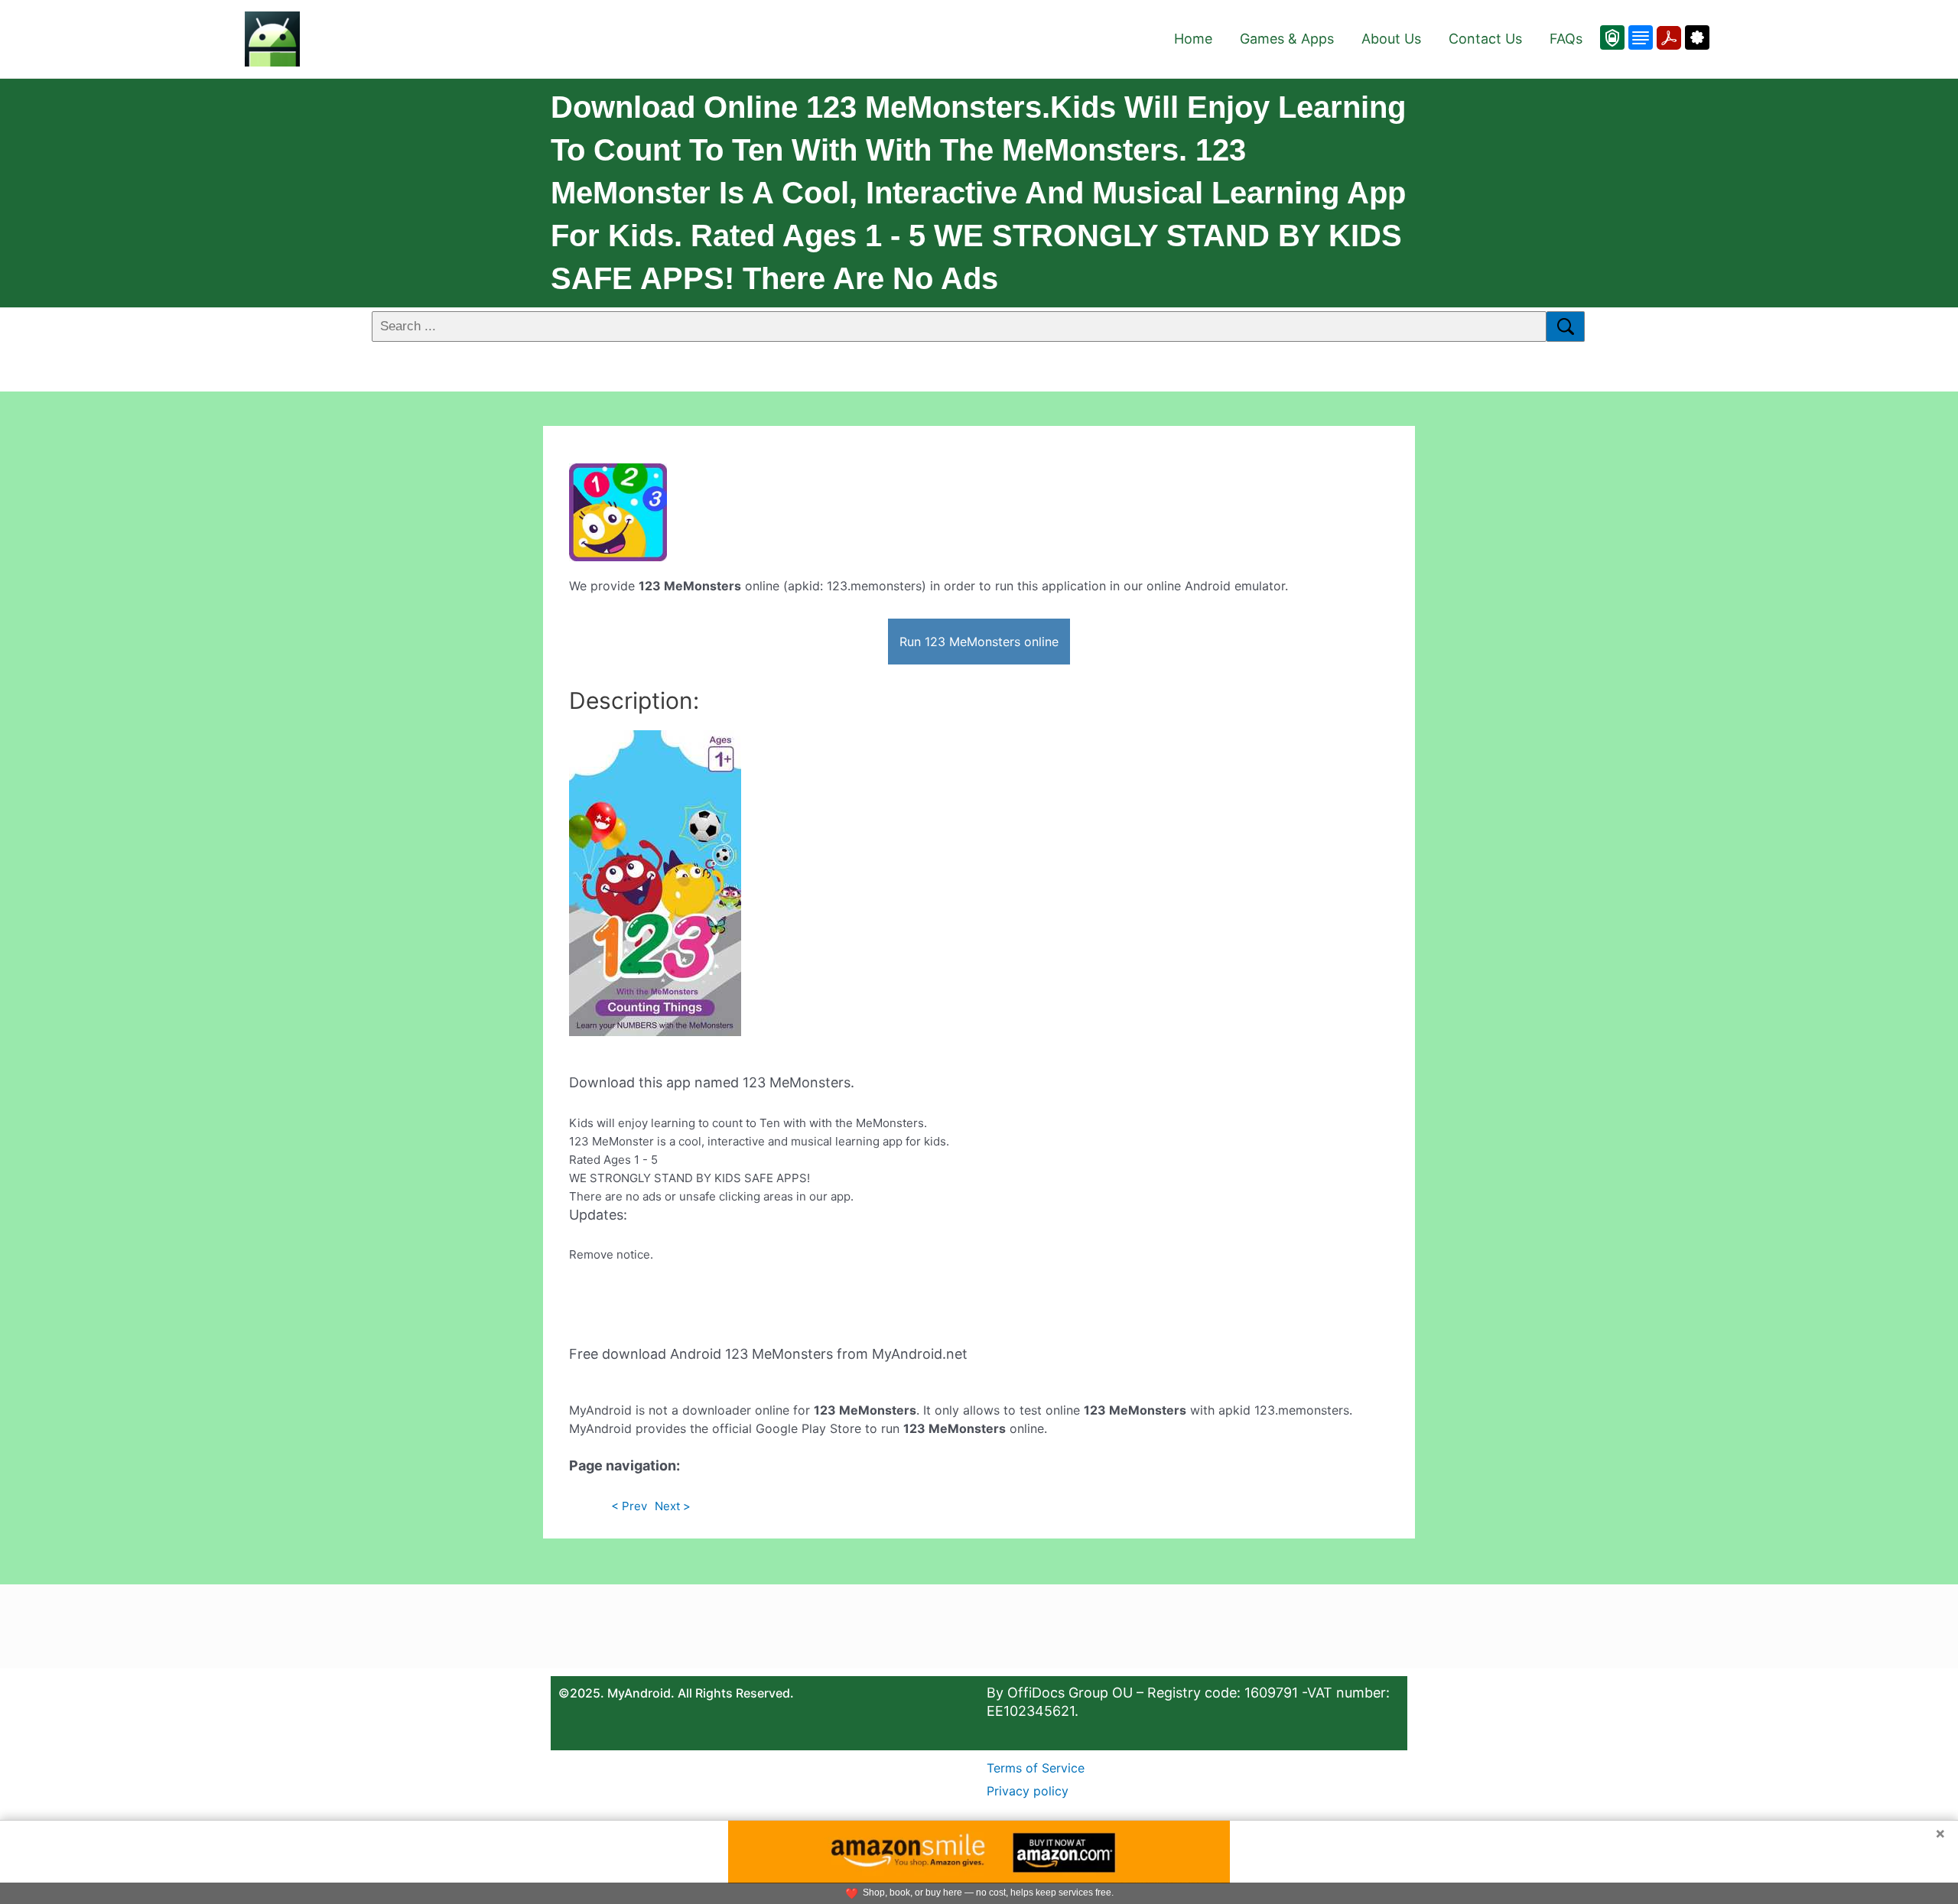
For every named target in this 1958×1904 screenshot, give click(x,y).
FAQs (1566, 39)
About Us (1391, 39)
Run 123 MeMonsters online (979, 642)
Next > (673, 1506)
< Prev (629, 1506)
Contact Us (1485, 39)
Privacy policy (1028, 1791)
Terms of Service (1036, 1768)
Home (1193, 39)
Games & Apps (1287, 39)
